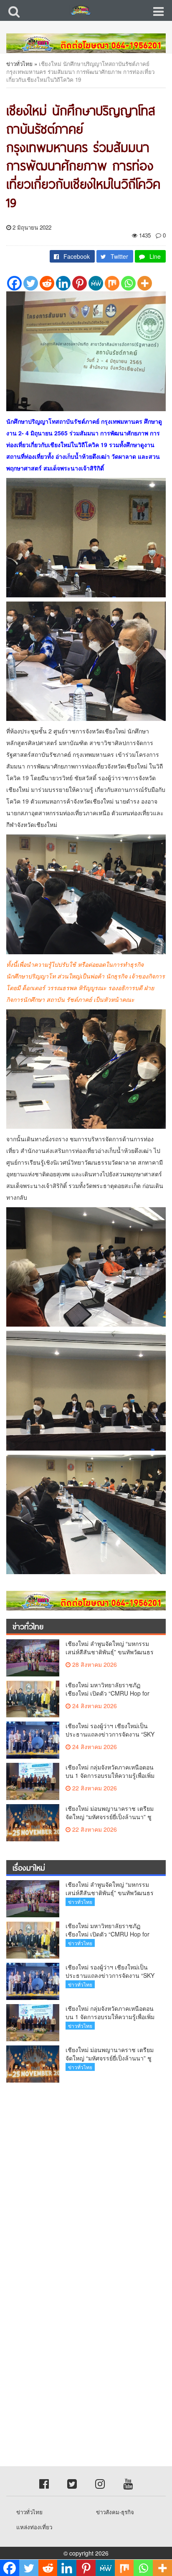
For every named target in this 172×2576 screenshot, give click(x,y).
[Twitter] (31, 283)
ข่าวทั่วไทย (19, 64)
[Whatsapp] (128, 283)
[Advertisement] (86, 2179)
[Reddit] (47, 283)
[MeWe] (96, 283)
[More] (145, 283)
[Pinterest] (80, 283)
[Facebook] (14, 283)
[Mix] (112, 283)
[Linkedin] (63, 283)
